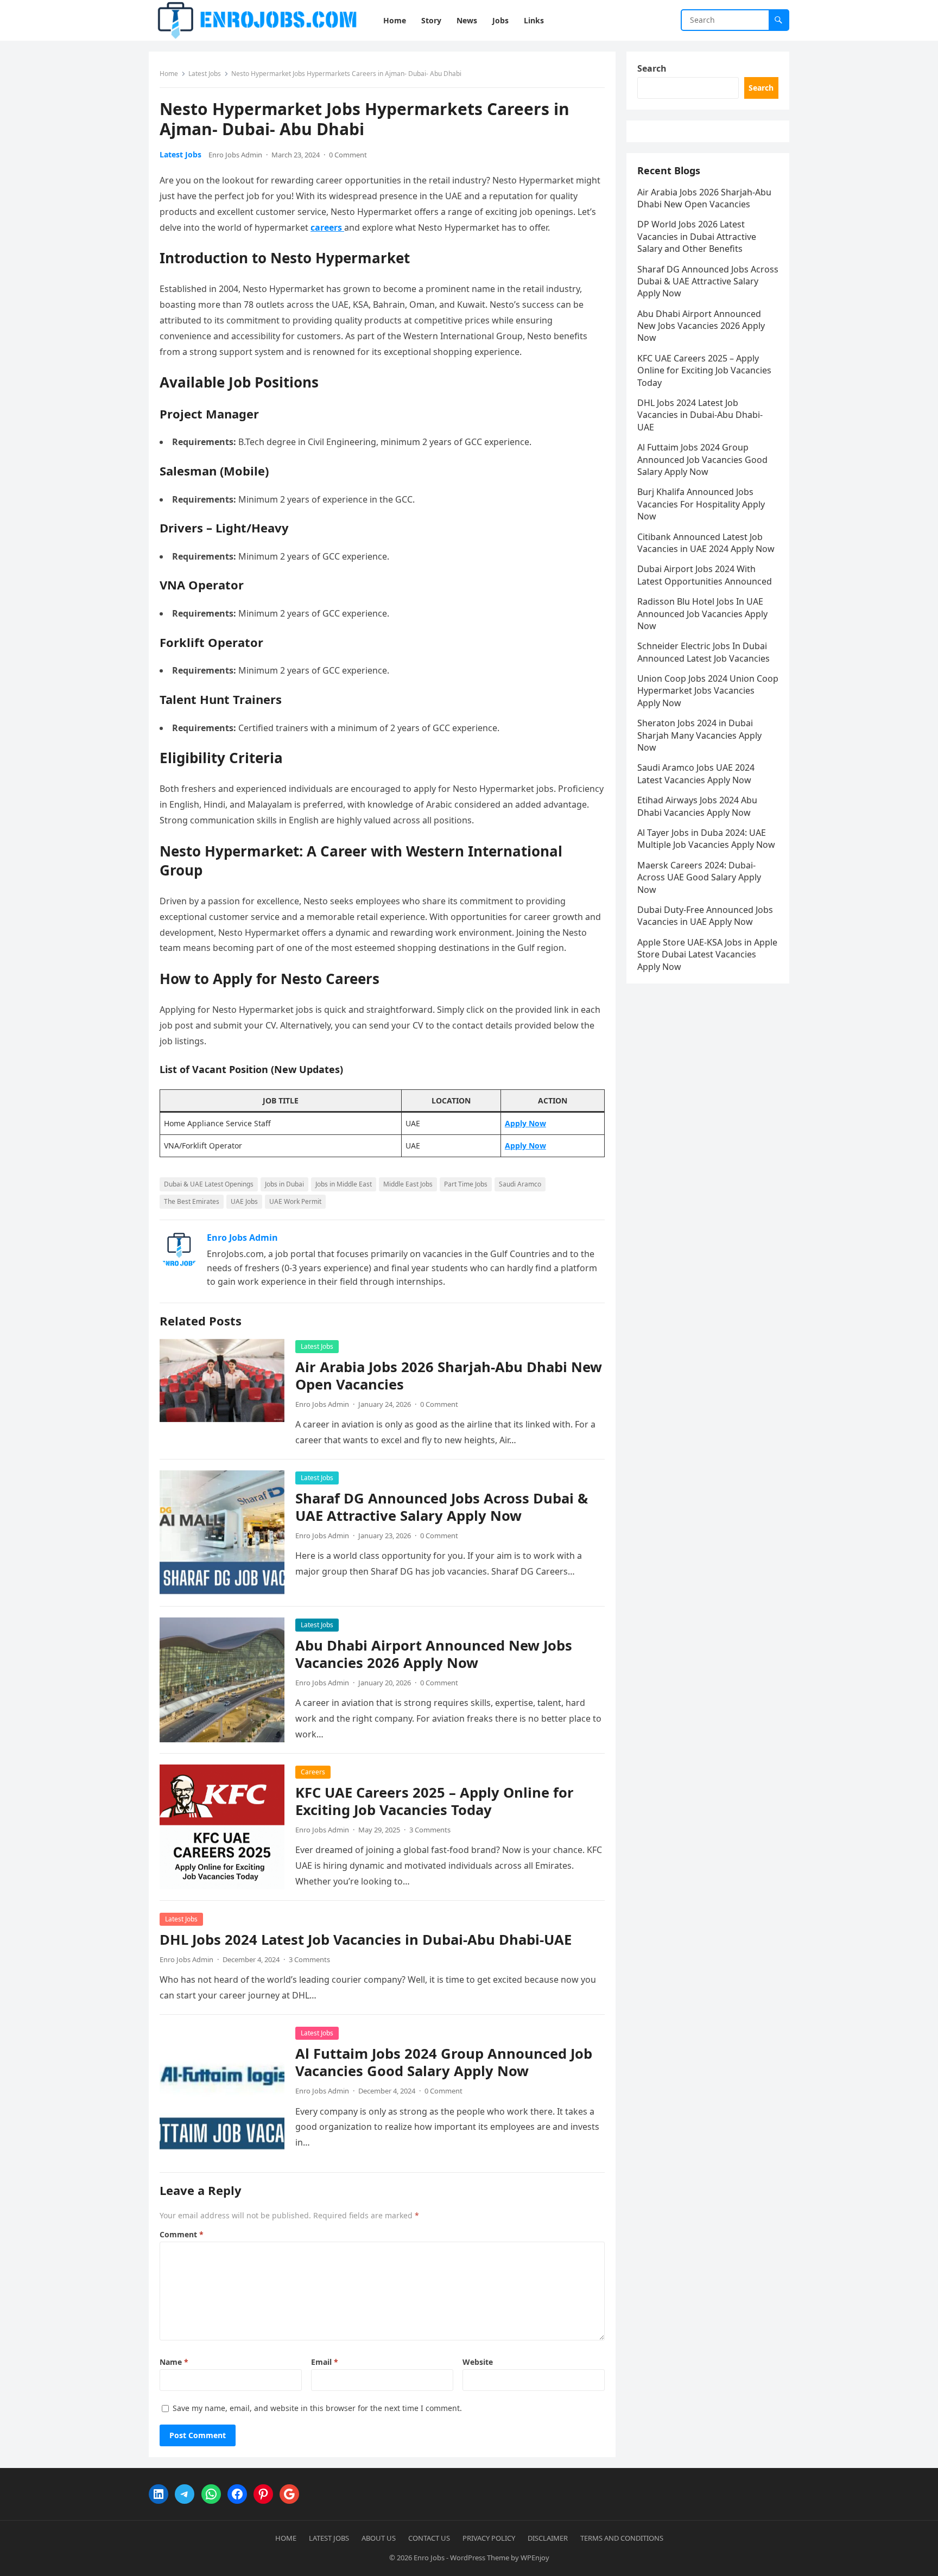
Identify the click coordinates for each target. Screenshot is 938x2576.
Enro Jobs (429, 2558)
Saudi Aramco (520, 1184)
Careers (313, 1772)
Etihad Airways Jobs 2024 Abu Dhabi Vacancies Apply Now (697, 806)
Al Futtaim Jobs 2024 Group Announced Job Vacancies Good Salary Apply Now (444, 2062)
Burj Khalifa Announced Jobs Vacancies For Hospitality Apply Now (701, 504)
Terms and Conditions (622, 2538)
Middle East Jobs (408, 1184)
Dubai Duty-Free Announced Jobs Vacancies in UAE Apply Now (705, 916)
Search (652, 68)
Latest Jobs (205, 74)
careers (327, 227)
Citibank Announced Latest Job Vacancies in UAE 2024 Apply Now (706, 543)
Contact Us (429, 2538)
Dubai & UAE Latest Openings (209, 1184)
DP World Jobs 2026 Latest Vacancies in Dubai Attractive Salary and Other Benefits (697, 236)
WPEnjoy (535, 2558)
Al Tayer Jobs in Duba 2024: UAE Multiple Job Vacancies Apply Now (706, 839)
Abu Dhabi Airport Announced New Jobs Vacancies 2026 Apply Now (434, 1654)
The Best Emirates (192, 1201)
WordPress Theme (480, 2558)
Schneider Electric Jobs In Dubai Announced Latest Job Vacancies (703, 652)
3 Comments (430, 1830)
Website (478, 2362)
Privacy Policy (489, 2538)
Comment (182, 2234)
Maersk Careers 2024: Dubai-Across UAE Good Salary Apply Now (699, 877)
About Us (379, 2538)
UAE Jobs (244, 1201)
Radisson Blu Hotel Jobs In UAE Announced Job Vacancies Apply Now (702, 614)
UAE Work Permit (295, 1201)
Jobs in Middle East (344, 1184)
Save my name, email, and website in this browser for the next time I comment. (317, 2408)
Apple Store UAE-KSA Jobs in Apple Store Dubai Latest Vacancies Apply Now (707, 954)
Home (169, 74)
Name (174, 2362)
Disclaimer (548, 2538)
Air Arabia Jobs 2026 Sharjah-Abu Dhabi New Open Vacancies (449, 1376)
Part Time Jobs (466, 1184)
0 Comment (348, 155)
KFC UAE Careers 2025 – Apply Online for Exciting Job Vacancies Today (435, 1801)
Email (325, 2362)
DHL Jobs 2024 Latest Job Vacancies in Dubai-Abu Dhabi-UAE (366, 1940)
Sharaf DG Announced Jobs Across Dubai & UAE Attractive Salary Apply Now (442, 1507)
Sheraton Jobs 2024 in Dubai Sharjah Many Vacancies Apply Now (699, 735)
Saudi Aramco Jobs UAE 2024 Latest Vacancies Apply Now (696, 773)
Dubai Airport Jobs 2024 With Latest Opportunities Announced (705, 575)
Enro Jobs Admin (235, 155)
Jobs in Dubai (284, 1184)
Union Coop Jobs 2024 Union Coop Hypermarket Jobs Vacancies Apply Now (708, 691)
